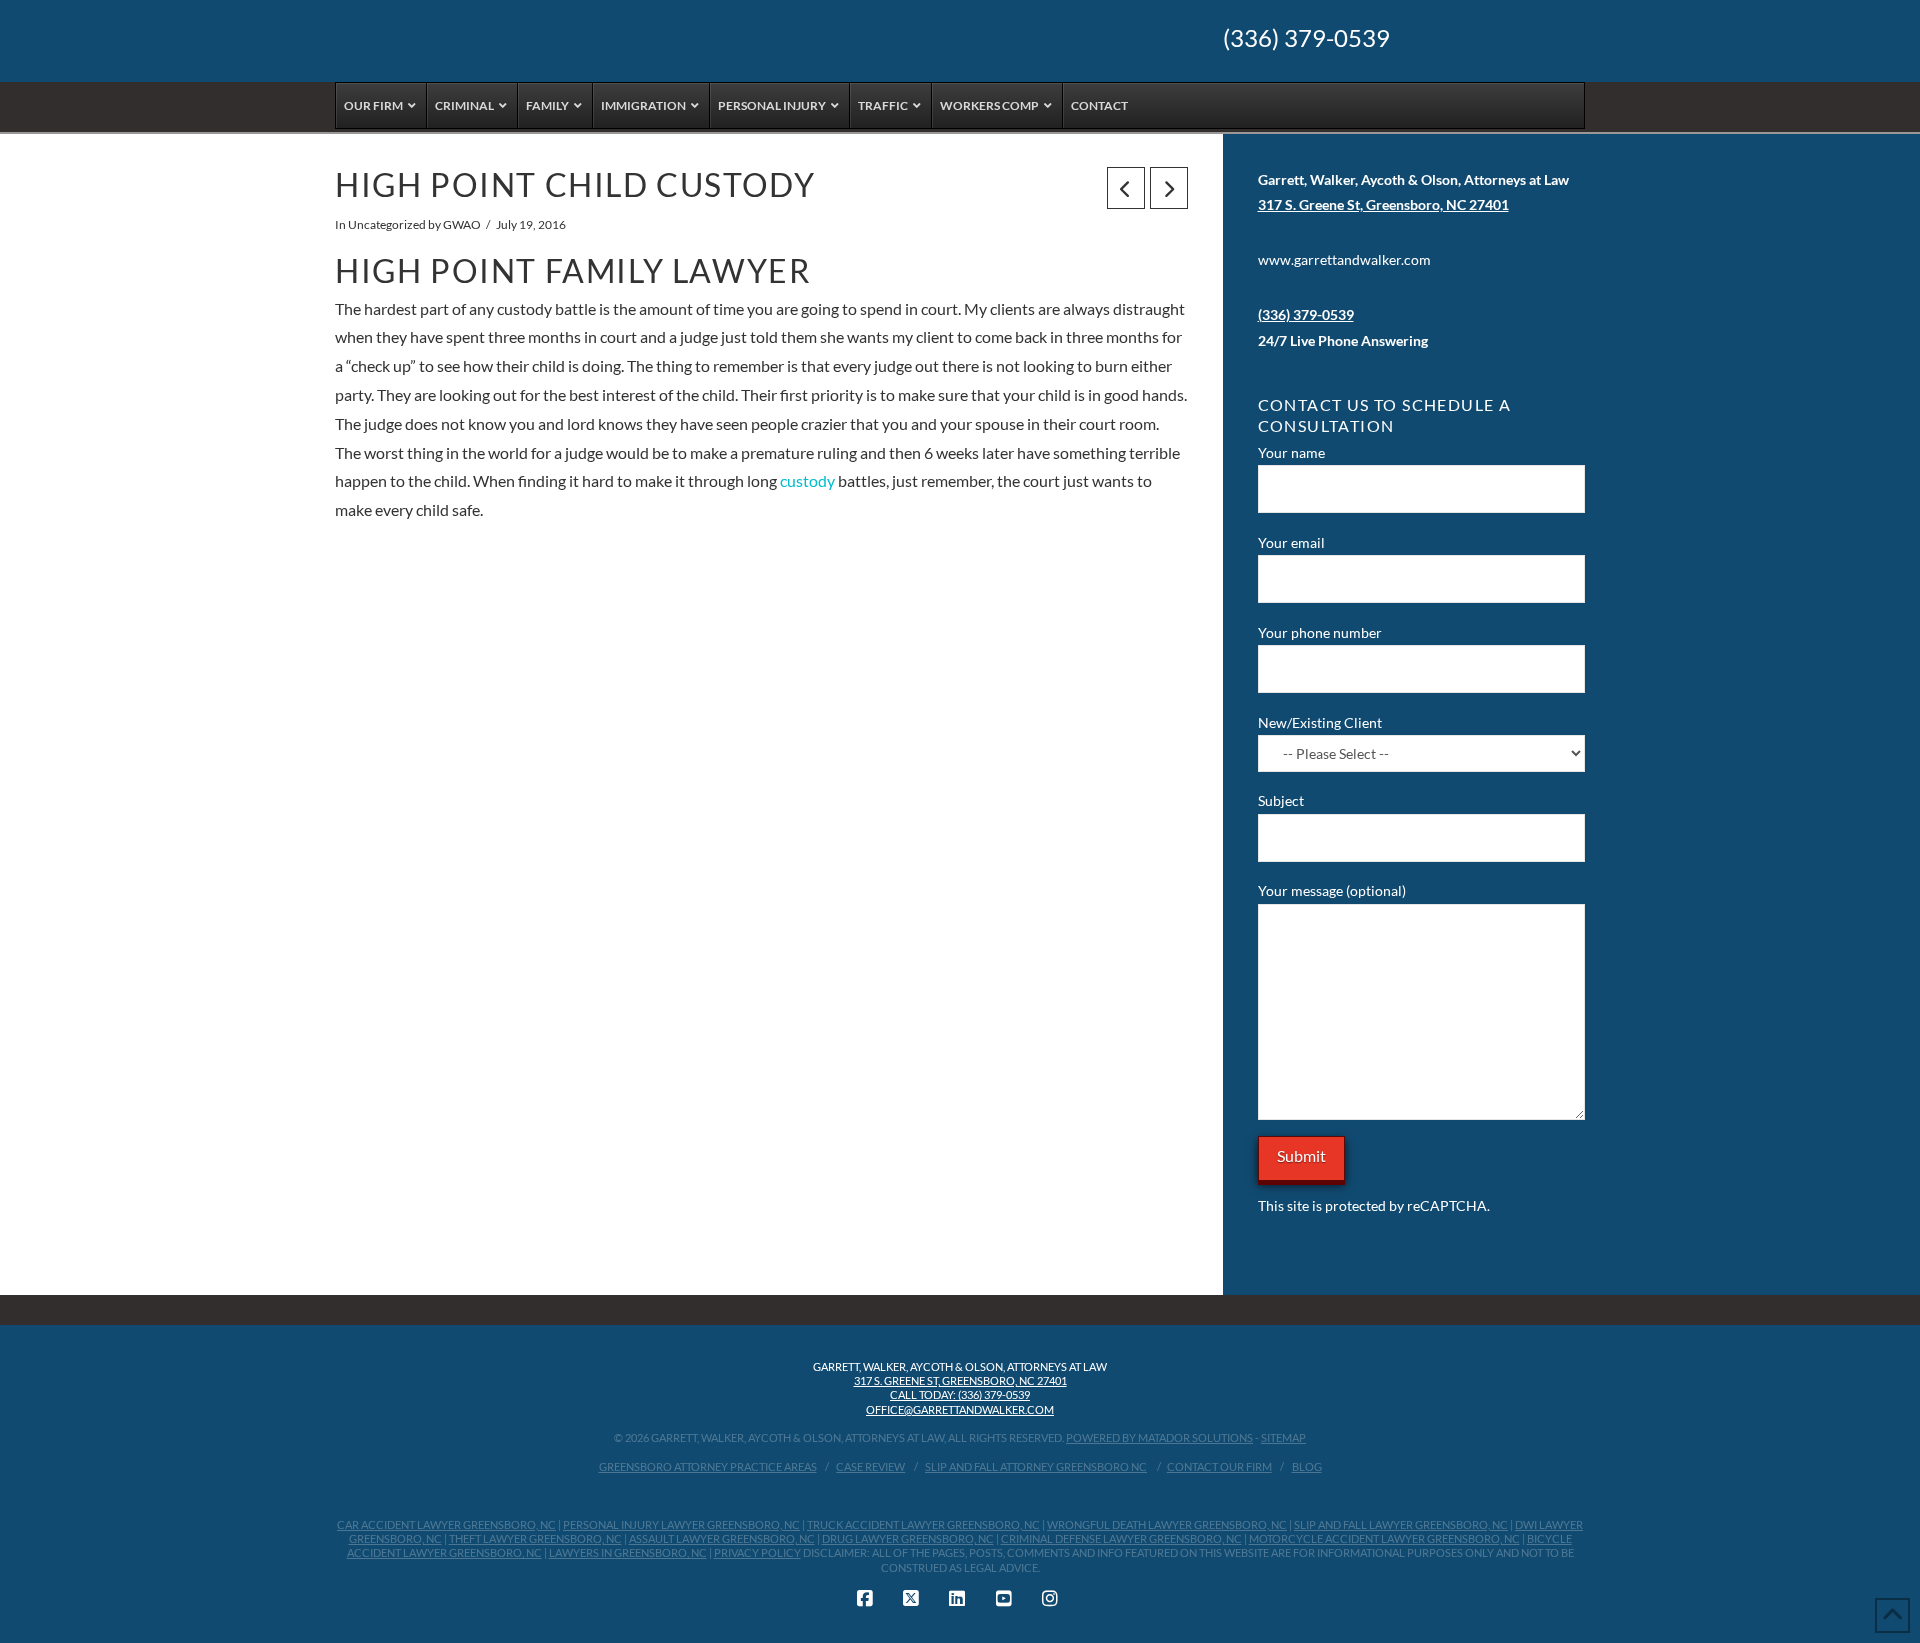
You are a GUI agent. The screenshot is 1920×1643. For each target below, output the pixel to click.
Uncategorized (387, 224)
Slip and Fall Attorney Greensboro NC (1036, 1466)
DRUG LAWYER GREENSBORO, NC (908, 1538)
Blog (1307, 1466)
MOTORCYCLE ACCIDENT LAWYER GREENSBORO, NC (1384, 1538)
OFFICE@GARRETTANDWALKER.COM (960, 1409)
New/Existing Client (1320, 722)
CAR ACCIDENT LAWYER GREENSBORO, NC (446, 1524)
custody (809, 480)
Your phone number (1320, 632)
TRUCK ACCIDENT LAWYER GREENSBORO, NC (923, 1524)
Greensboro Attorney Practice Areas (708, 1466)
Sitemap (1283, 1437)
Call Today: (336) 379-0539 (960, 1394)
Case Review (870, 1466)
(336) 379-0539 (1306, 38)
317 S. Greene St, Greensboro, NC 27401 (960, 1380)
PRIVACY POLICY (757, 1552)
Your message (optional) (1332, 890)
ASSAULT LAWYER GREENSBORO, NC (722, 1538)
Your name (1291, 452)
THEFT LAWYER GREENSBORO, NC (535, 1538)
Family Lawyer (678, 270)
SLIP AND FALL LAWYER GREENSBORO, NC (1401, 1524)
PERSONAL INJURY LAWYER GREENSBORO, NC (681, 1524)
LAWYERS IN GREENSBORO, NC (628, 1552)
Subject (1281, 800)
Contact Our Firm (1219, 1466)
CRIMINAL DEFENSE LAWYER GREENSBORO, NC (1121, 1538)
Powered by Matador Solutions (1159, 1437)
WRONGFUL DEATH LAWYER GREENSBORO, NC (1167, 1524)
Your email (1291, 542)
